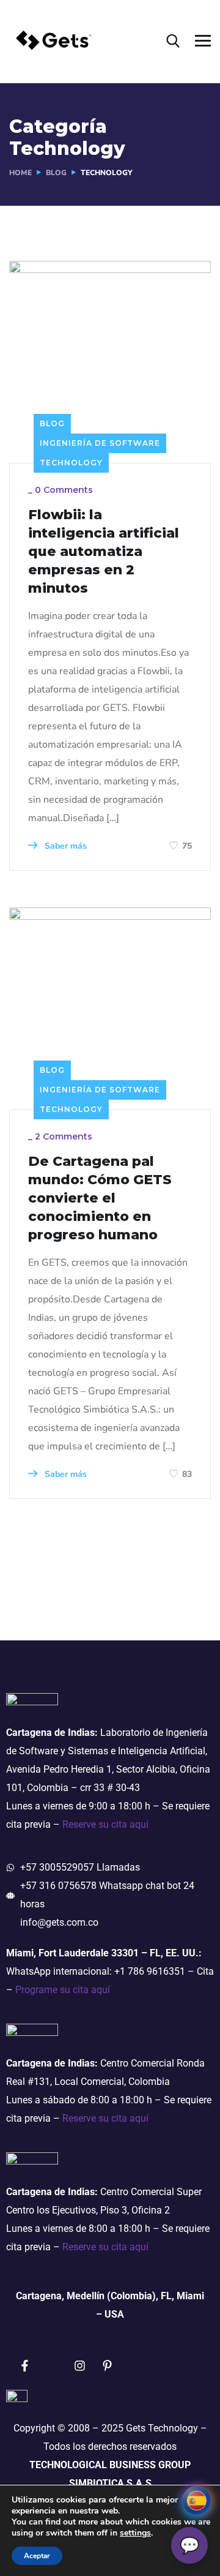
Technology (71, 463)
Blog (52, 423)
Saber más (64, 846)
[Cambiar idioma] (197, 2501)
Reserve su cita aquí (105, 1824)
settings (135, 2533)
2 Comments (64, 1136)
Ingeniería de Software (100, 443)
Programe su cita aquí (63, 1990)
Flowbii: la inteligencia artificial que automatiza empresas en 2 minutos (104, 551)
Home (20, 173)
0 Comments (64, 490)
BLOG (56, 173)
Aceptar (37, 2556)
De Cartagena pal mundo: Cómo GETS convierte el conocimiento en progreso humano (100, 1198)
